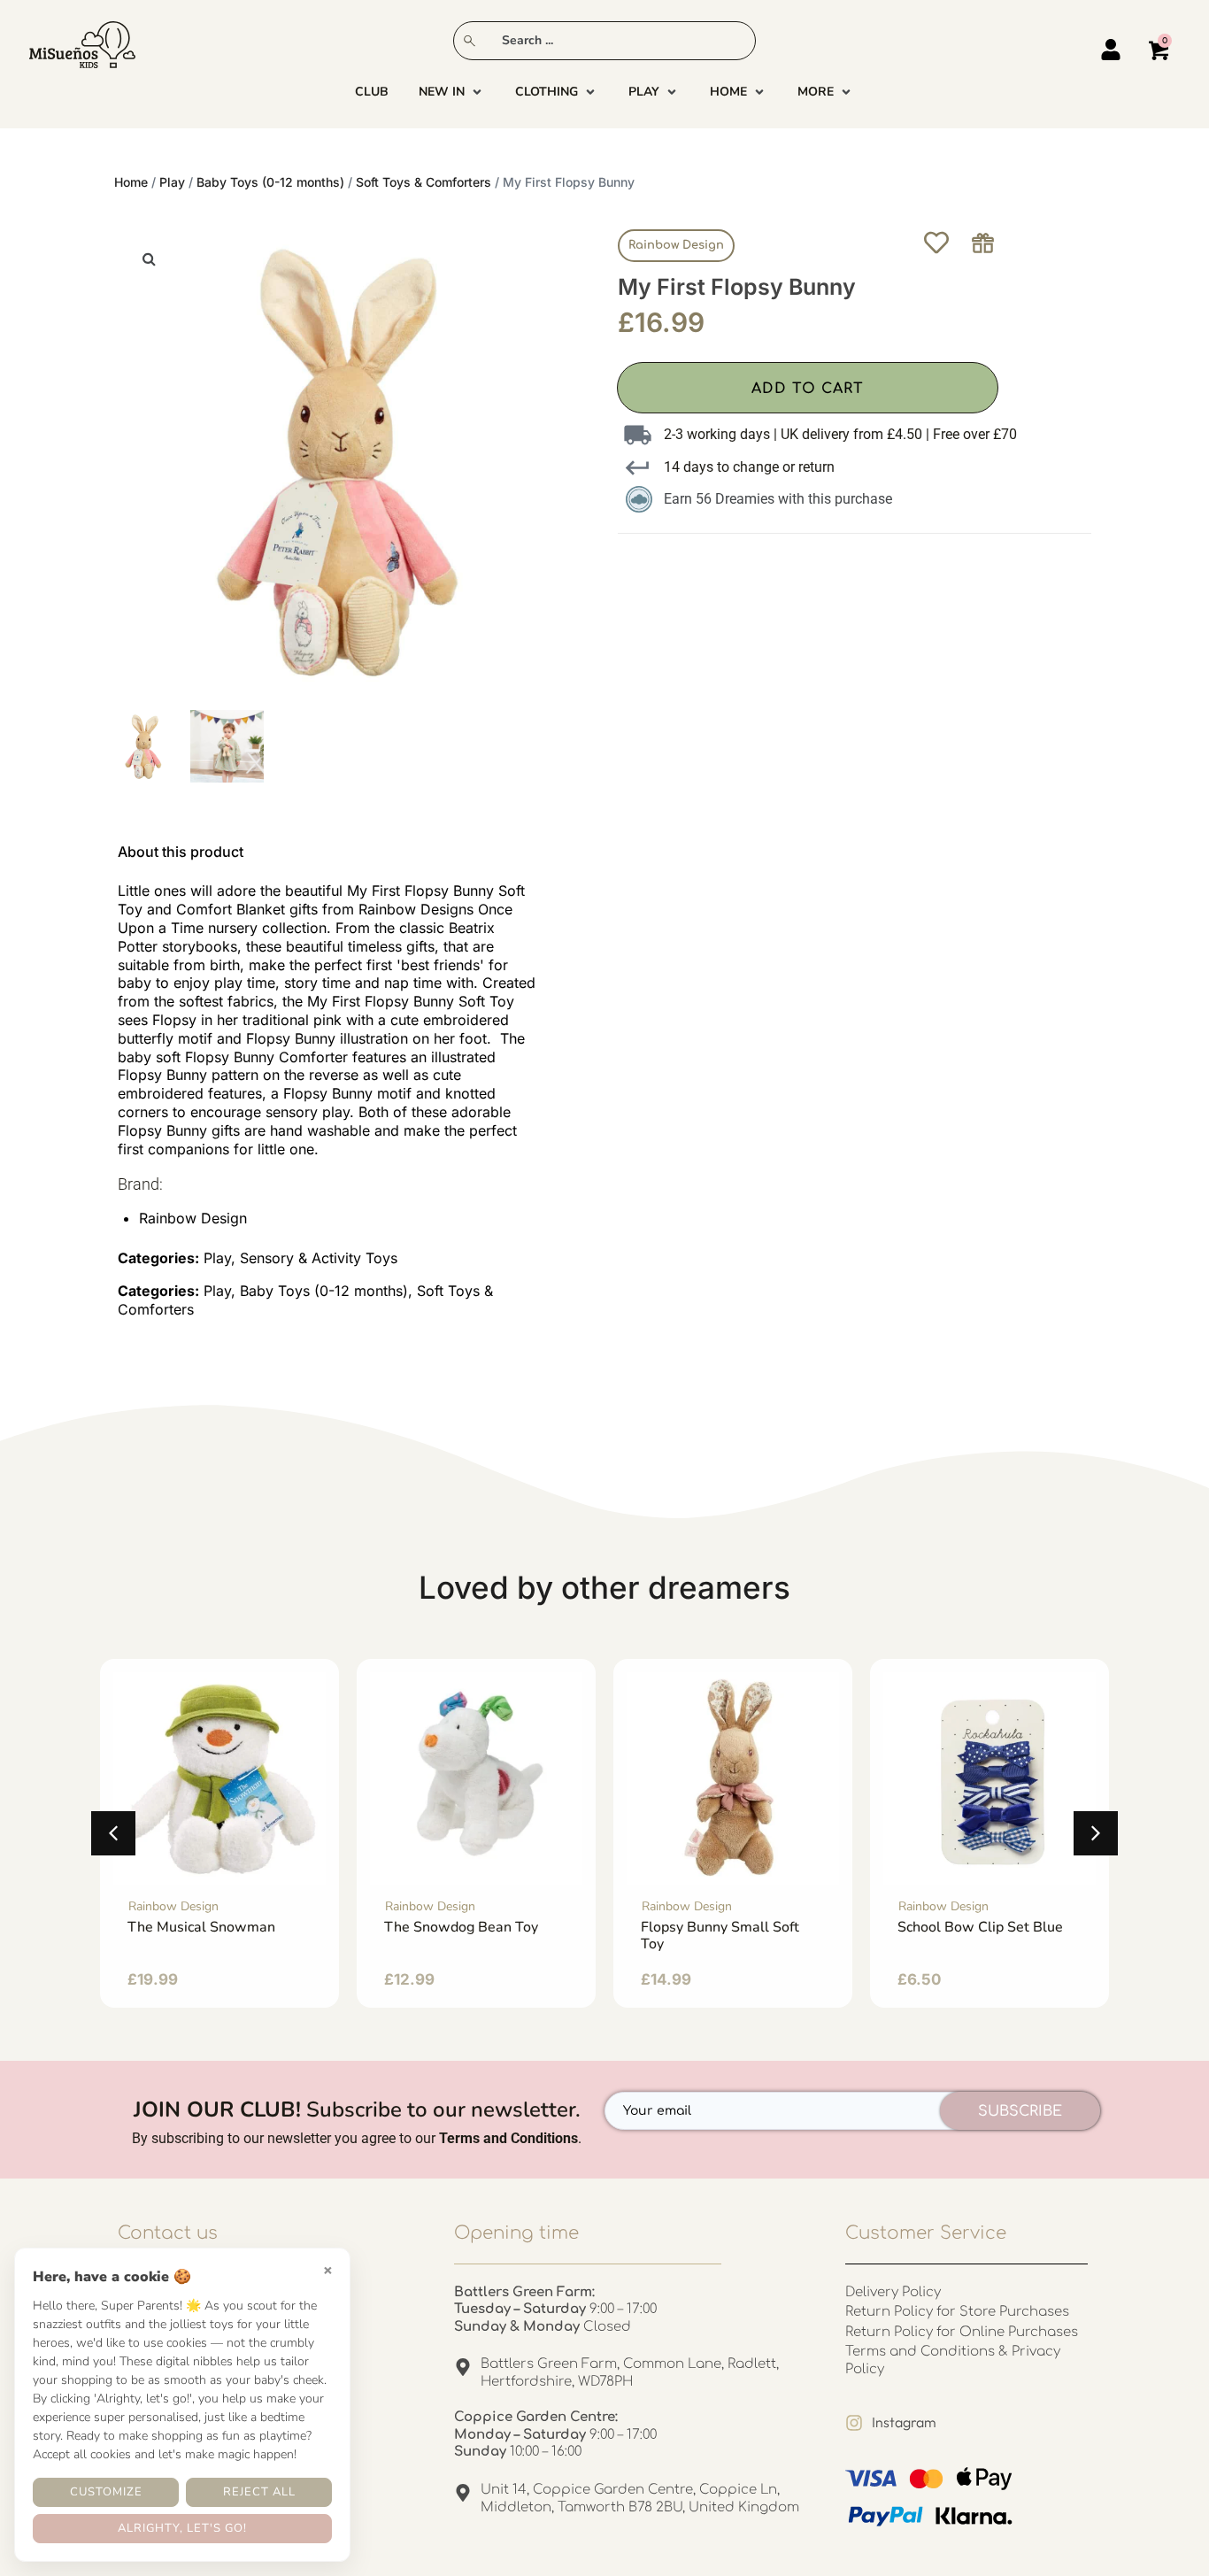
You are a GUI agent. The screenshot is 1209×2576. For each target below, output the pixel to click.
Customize (106, 2492)
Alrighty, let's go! (182, 2528)
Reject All (259, 2492)
